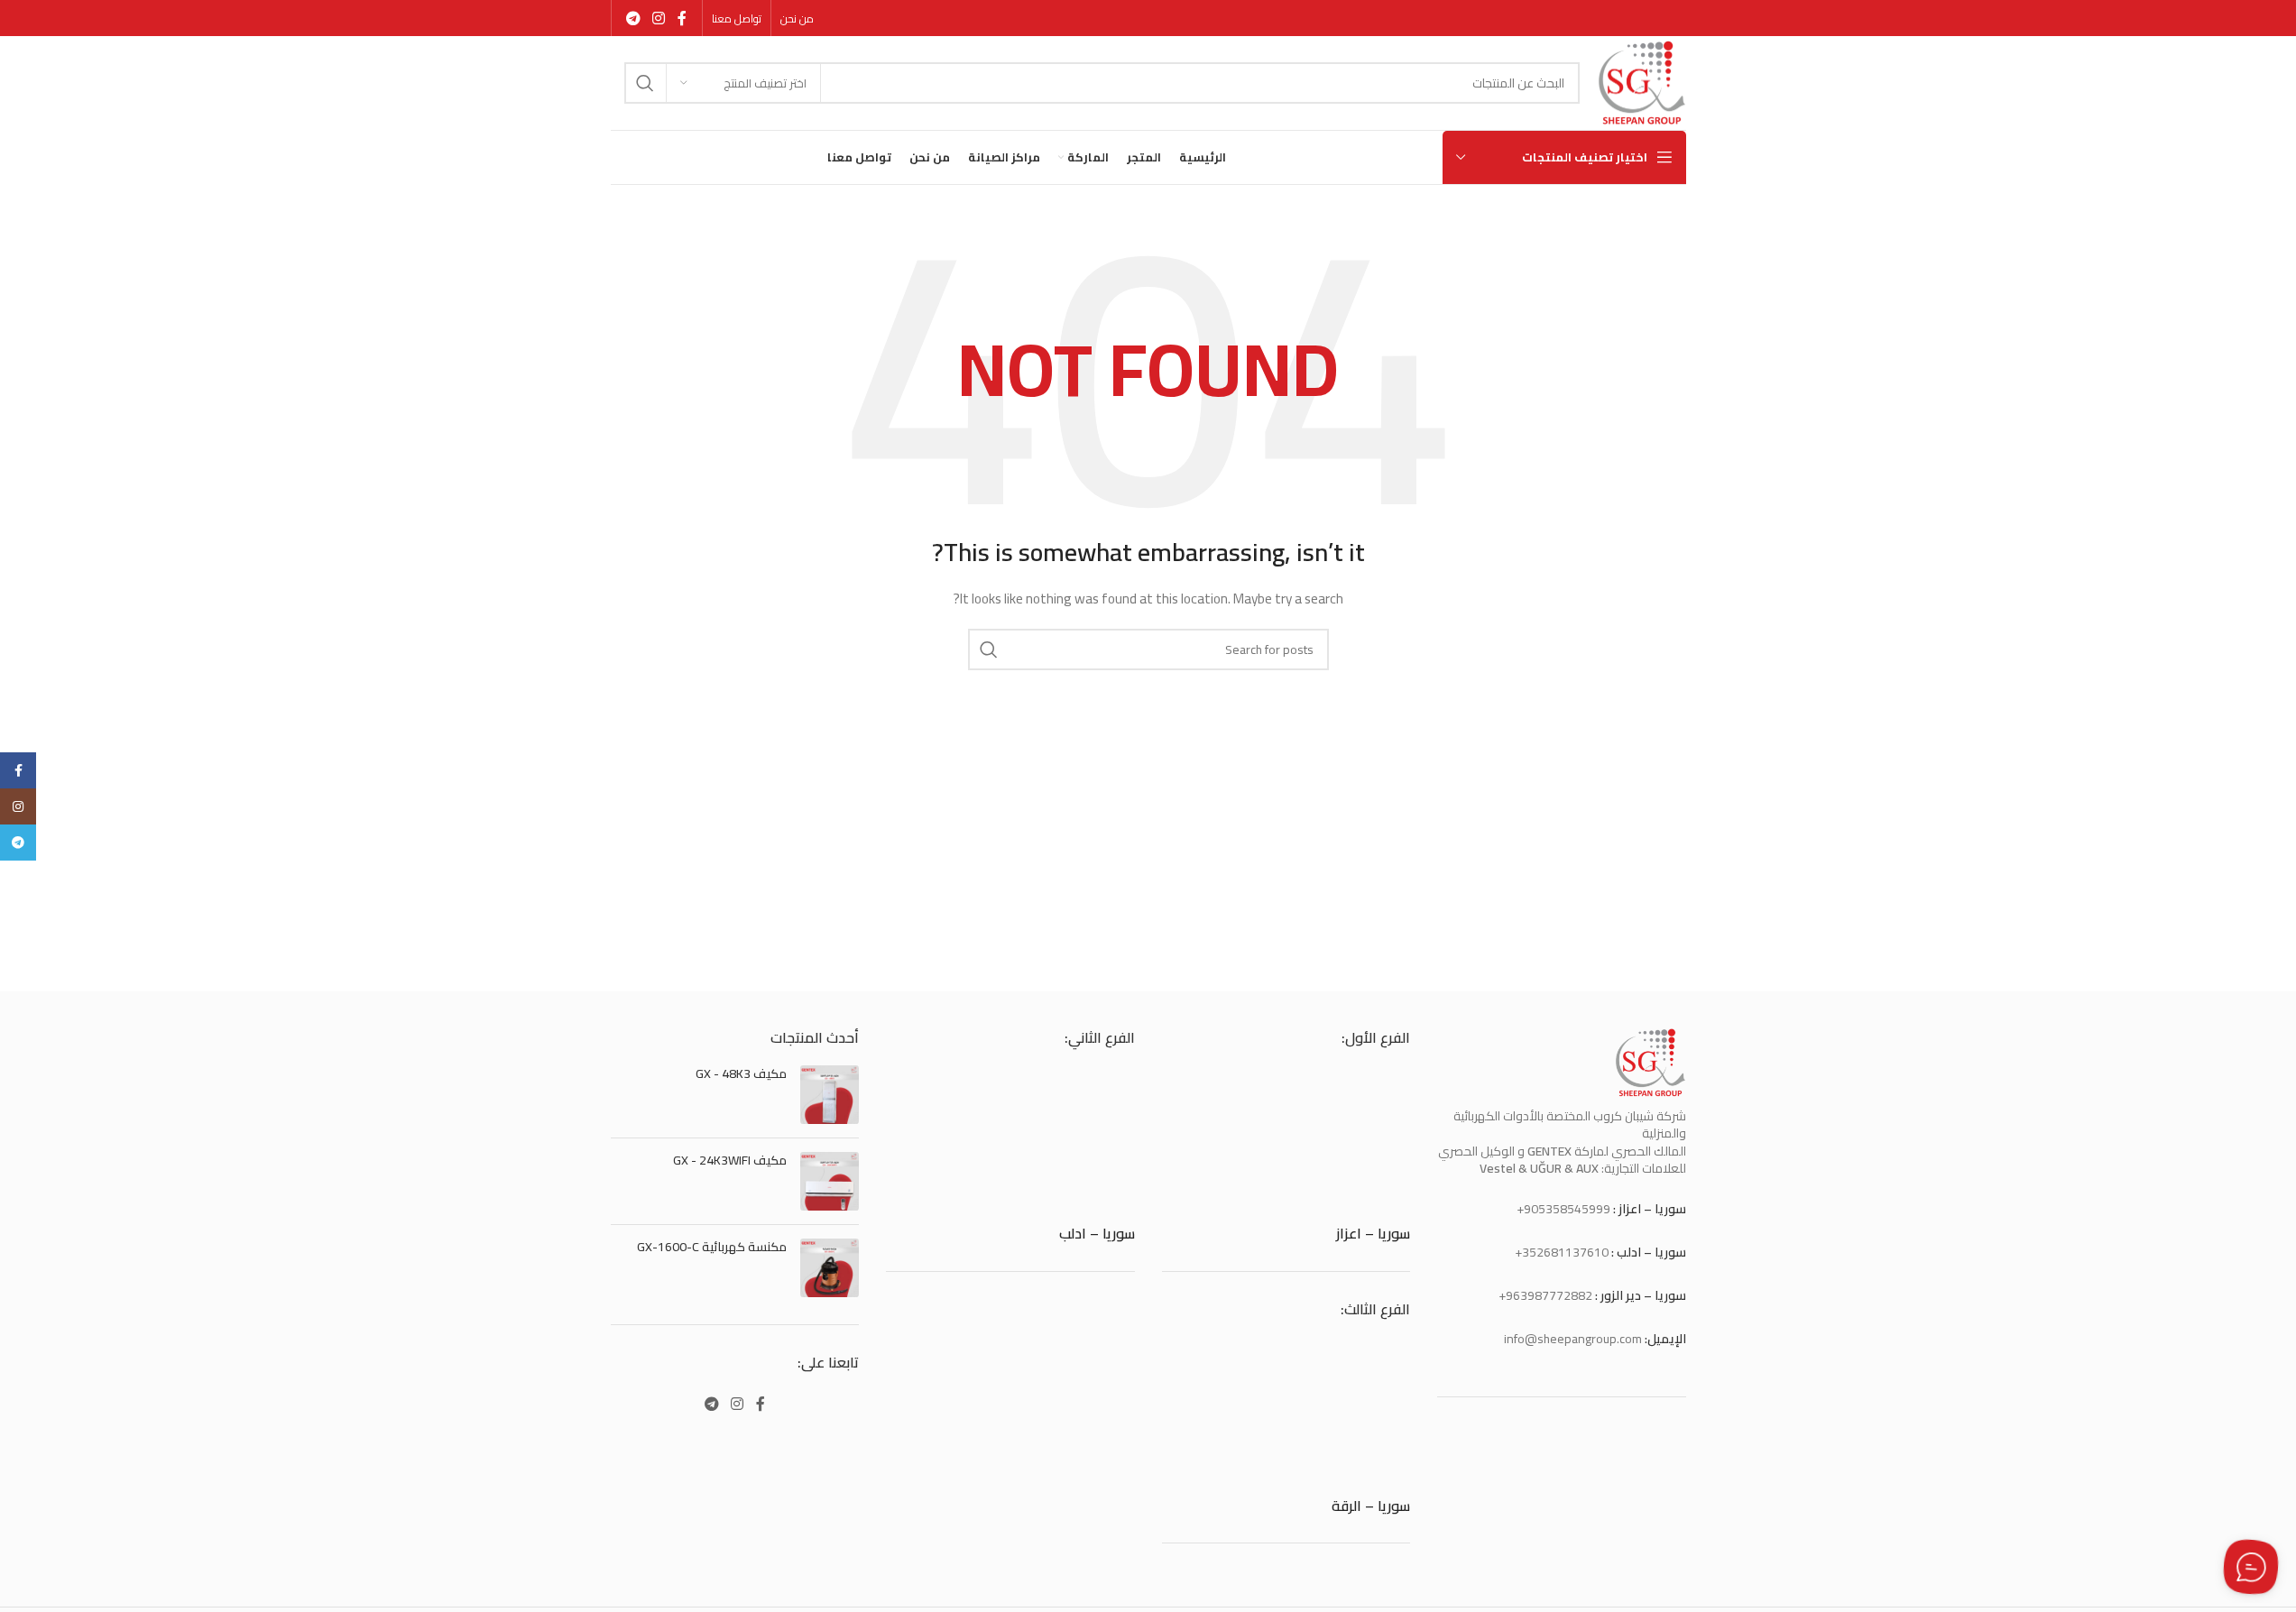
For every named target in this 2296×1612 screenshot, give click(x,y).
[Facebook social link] (682, 18)
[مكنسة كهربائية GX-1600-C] (830, 1268)
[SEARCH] (645, 83)
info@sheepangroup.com (1573, 1339)
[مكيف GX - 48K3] (830, 1095)
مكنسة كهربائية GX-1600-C (712, 1248)
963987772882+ (1545, 1295)
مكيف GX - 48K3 (741, 1074)
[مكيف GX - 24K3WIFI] (830, 1181)
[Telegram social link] (634, 18)
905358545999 (1567, 1209)
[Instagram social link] (659, 18)
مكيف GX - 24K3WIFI (730, 1161)
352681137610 (1565, 1252)
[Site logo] (1641, 82)
